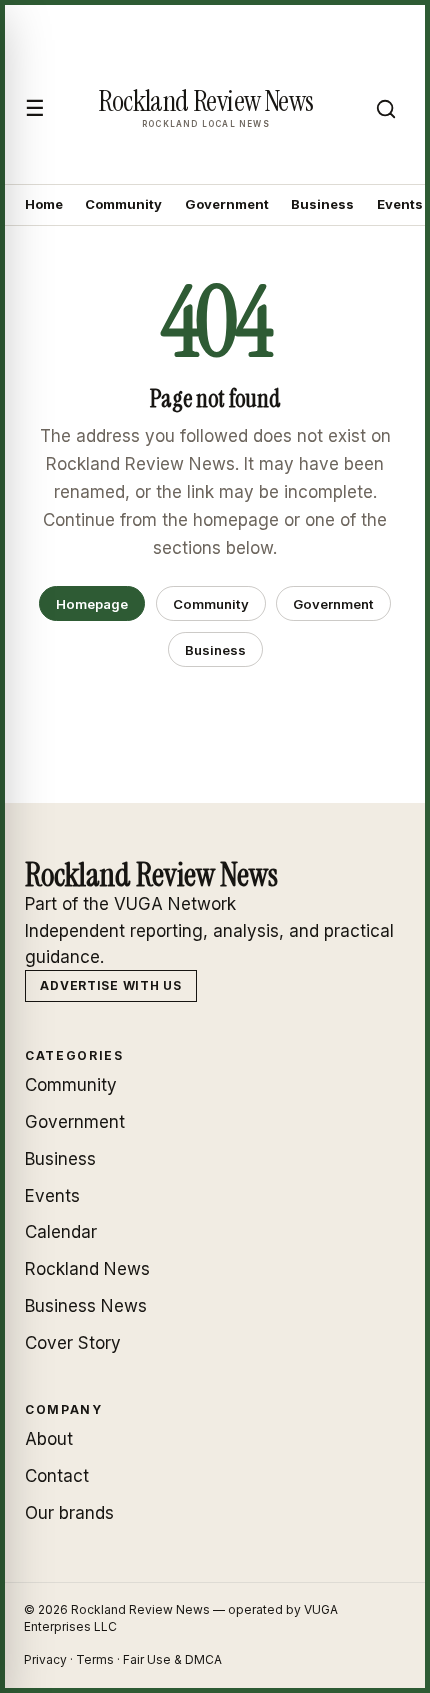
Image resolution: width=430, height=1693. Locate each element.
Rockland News (87, 1269)
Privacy (45, 1659)
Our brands (69, 1513)
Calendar (61, 1232)
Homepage (92, 604)
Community (123, 204)
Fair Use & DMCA (172, 1659)
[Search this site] (386, 109)
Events (400, 204)
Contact (57, 1476)
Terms (95, 1659)
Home (44, 204)
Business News (86, 1306)
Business (322, 204)
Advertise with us (110, 985)
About (49, 1439)
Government (227, 204)
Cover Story (73, 1343)
